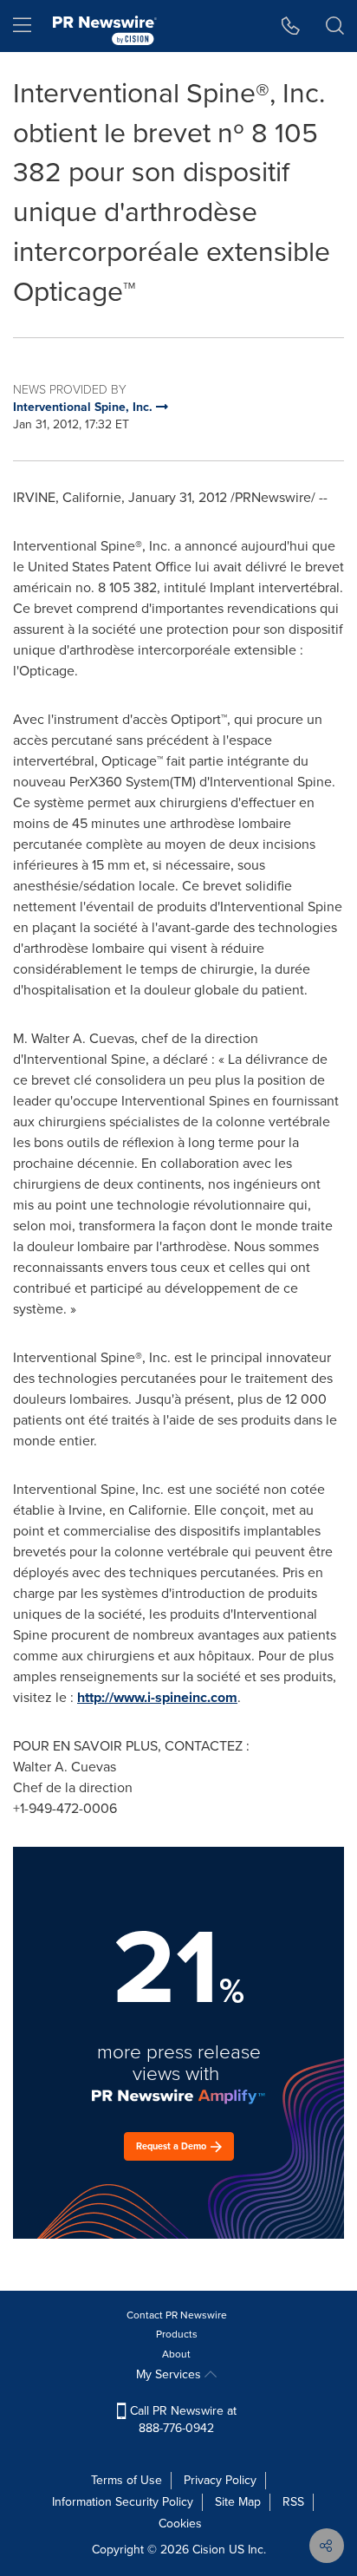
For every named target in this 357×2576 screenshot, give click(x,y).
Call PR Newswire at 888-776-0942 (182, 2419)
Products (177, 2334)
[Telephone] (291, 26)
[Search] (335, 26)
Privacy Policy (220, 2480)
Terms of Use (127, 2480)
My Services (170, 2374)
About (176, 2354)
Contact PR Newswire (177, 2315)
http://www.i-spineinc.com (157, 1697)
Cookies (180, 2524)
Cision (209, 2550)
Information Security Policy (123, 2502)
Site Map (238, 2502)
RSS (293, 2502)
